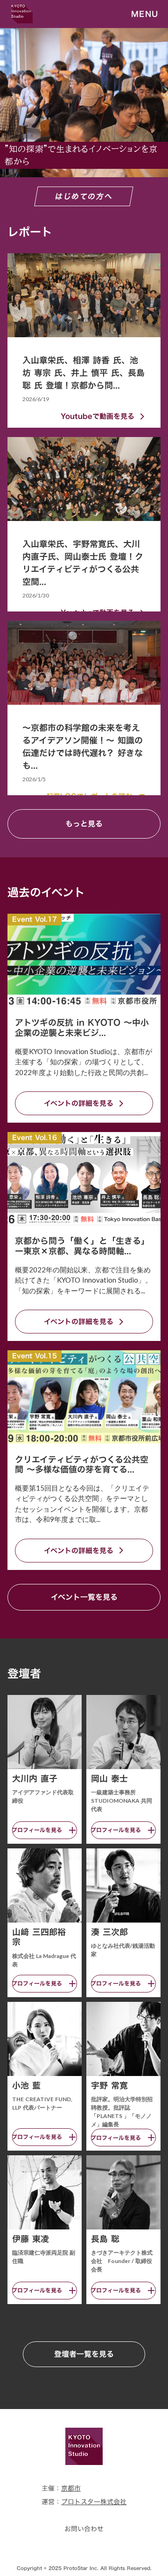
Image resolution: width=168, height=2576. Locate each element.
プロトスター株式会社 (94, 2502)
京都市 (71, 2488)
